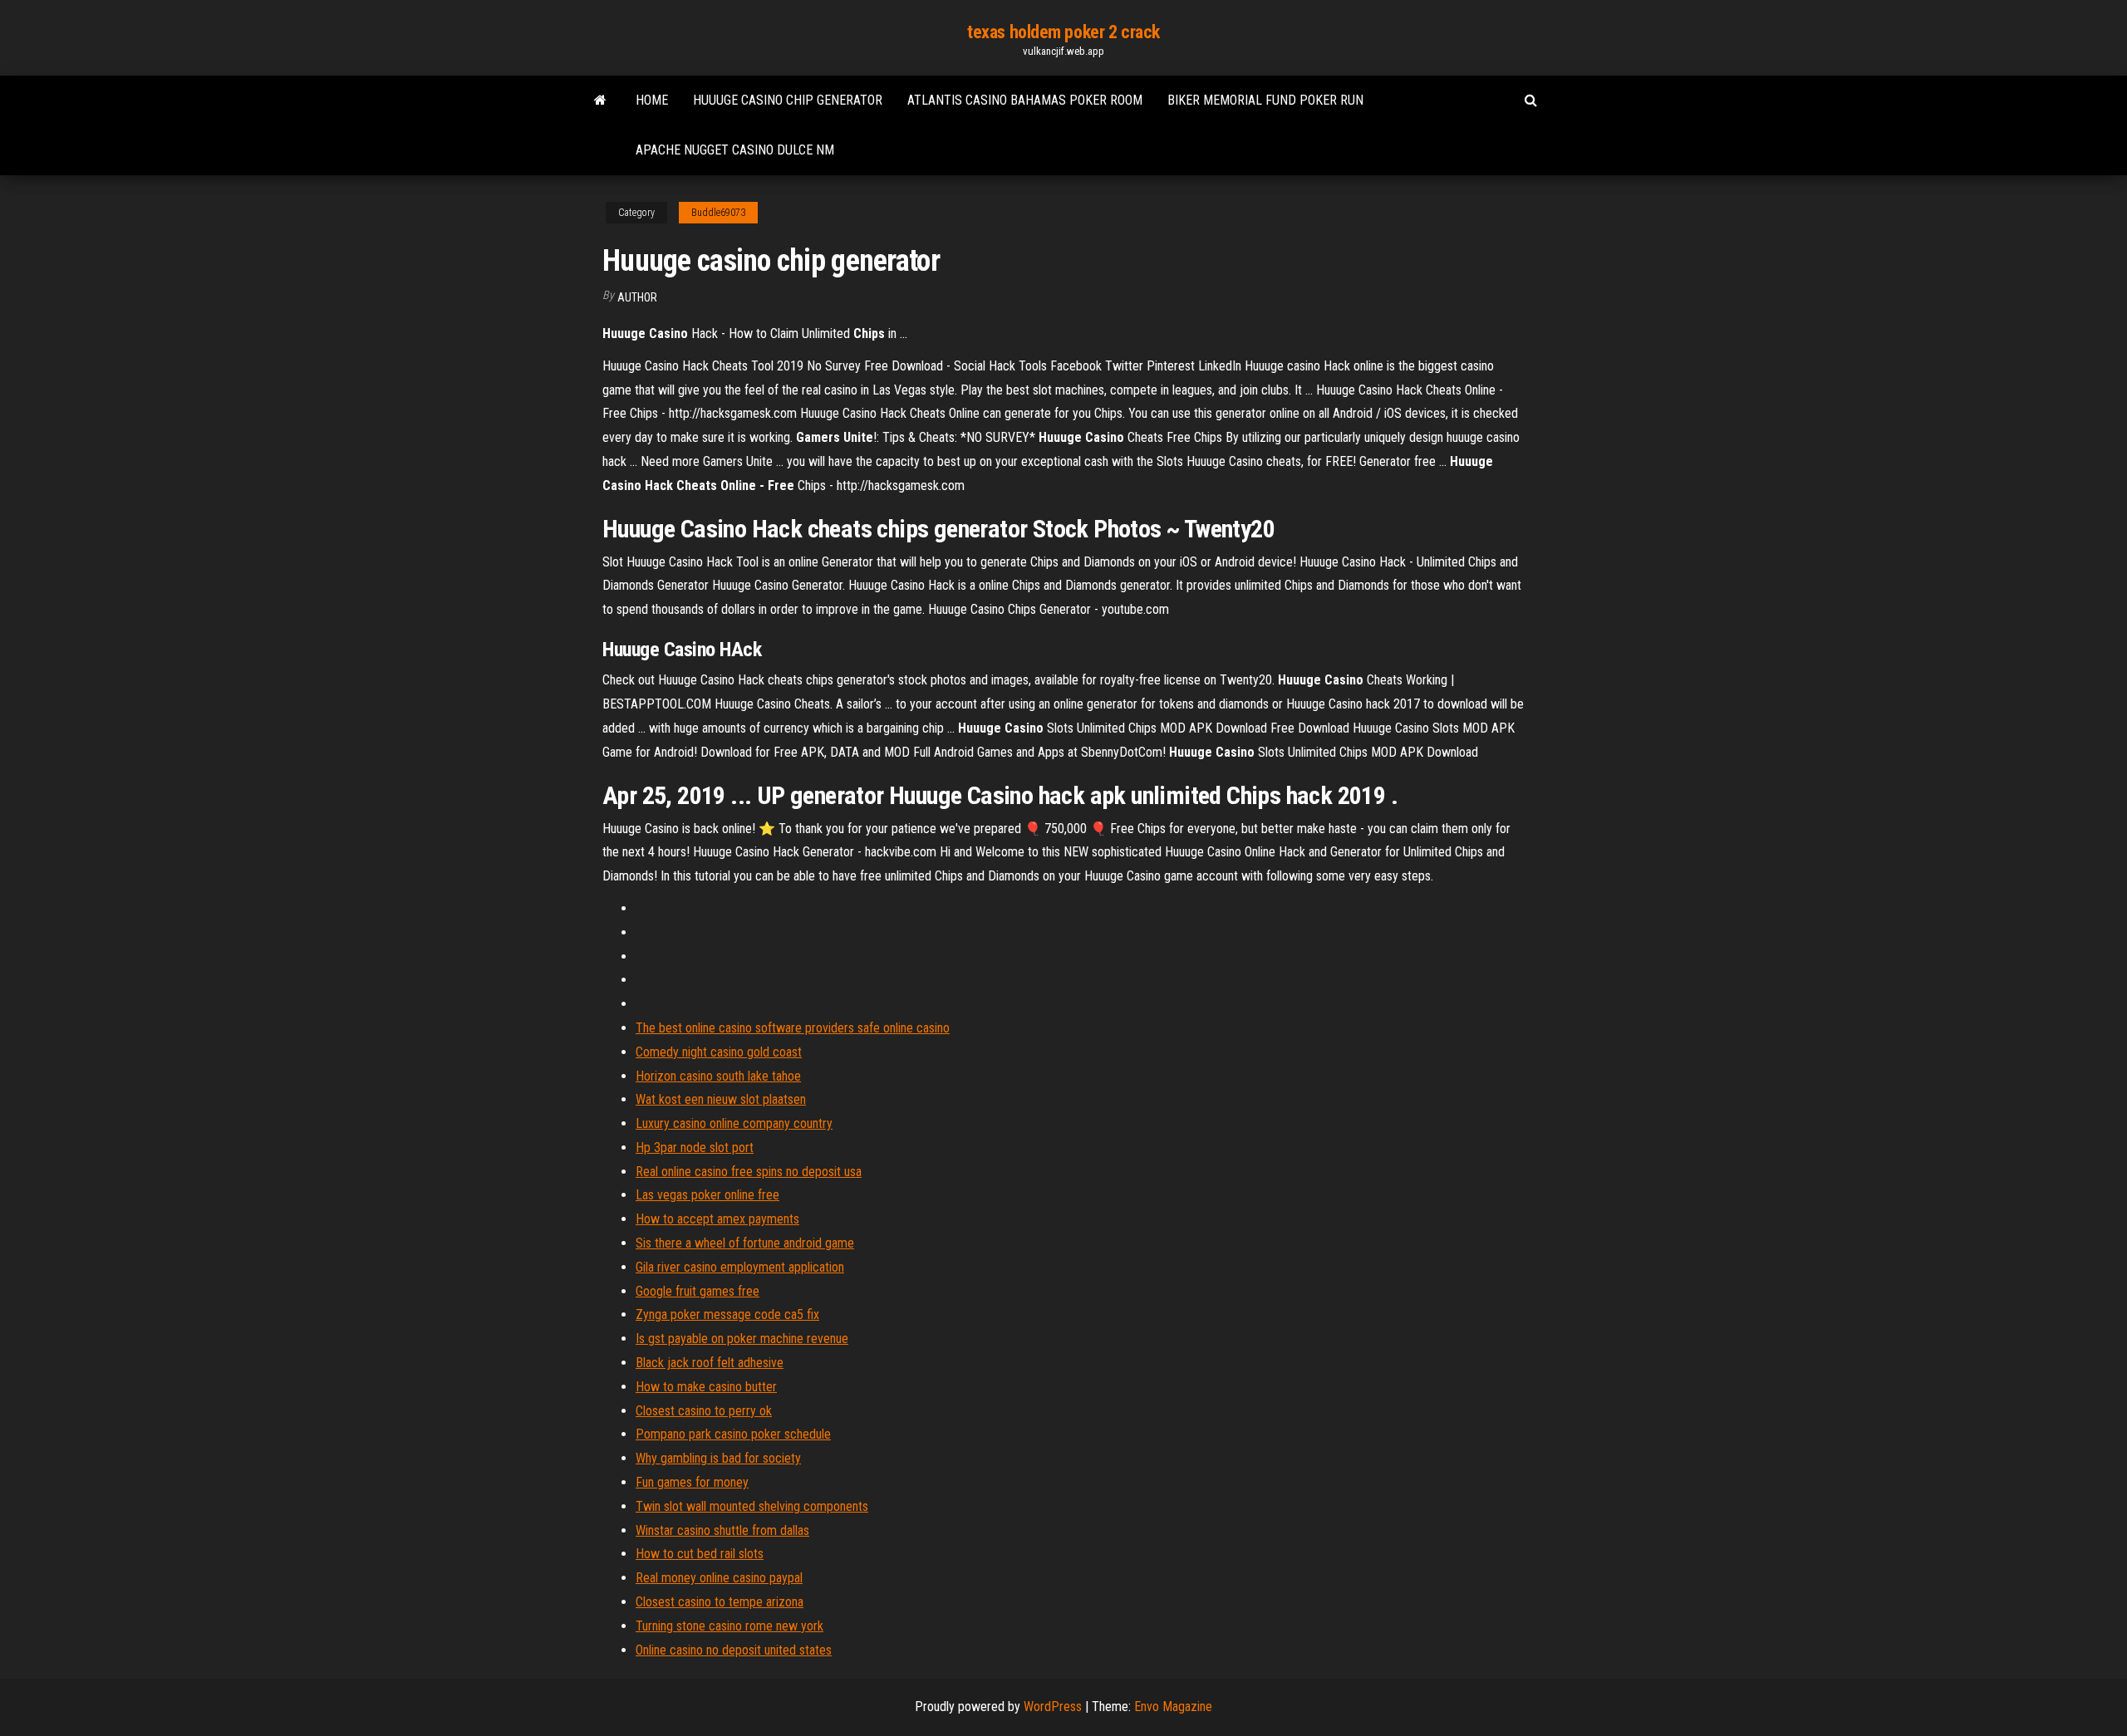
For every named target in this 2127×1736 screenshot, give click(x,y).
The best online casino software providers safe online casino (793, 1028)
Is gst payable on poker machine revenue (742, 1339)
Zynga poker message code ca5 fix (727, 1314)
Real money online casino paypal (719, 1578)
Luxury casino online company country (734, 1123)
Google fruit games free (698, 1291)
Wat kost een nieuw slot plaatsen (721, 1099)
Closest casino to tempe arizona (720, 1602)
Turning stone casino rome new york (729, 1626)
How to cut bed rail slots (700, 1554)
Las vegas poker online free (707, 1195)
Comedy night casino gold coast (719, 1052)
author (637, 297)
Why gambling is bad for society (718, 1458)
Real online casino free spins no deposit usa (749, 1172)
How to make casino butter (706, 1387)
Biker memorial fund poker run (1265, 100)
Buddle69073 (718, 213)
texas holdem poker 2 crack (1063, 32)
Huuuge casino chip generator (788, 100)
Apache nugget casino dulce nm (735, 150)
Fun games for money (692, 1482)
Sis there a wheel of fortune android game (745, 1243)
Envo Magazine (1173, 1707)
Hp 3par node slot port (695, 1148)
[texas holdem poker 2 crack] (600, 101)
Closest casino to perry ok (704, 1411)
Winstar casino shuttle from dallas (722, 1530)
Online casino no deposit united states (734, 1650)
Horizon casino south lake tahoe (718, 1076)
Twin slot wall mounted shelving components (752, 1506)
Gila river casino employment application (740, 1267)
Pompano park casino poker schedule (733, 1434)
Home (652, 100)
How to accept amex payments (717, 1219)
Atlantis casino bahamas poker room (1025, 100)
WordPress (1053, 1707)
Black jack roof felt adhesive (710, 1363)
